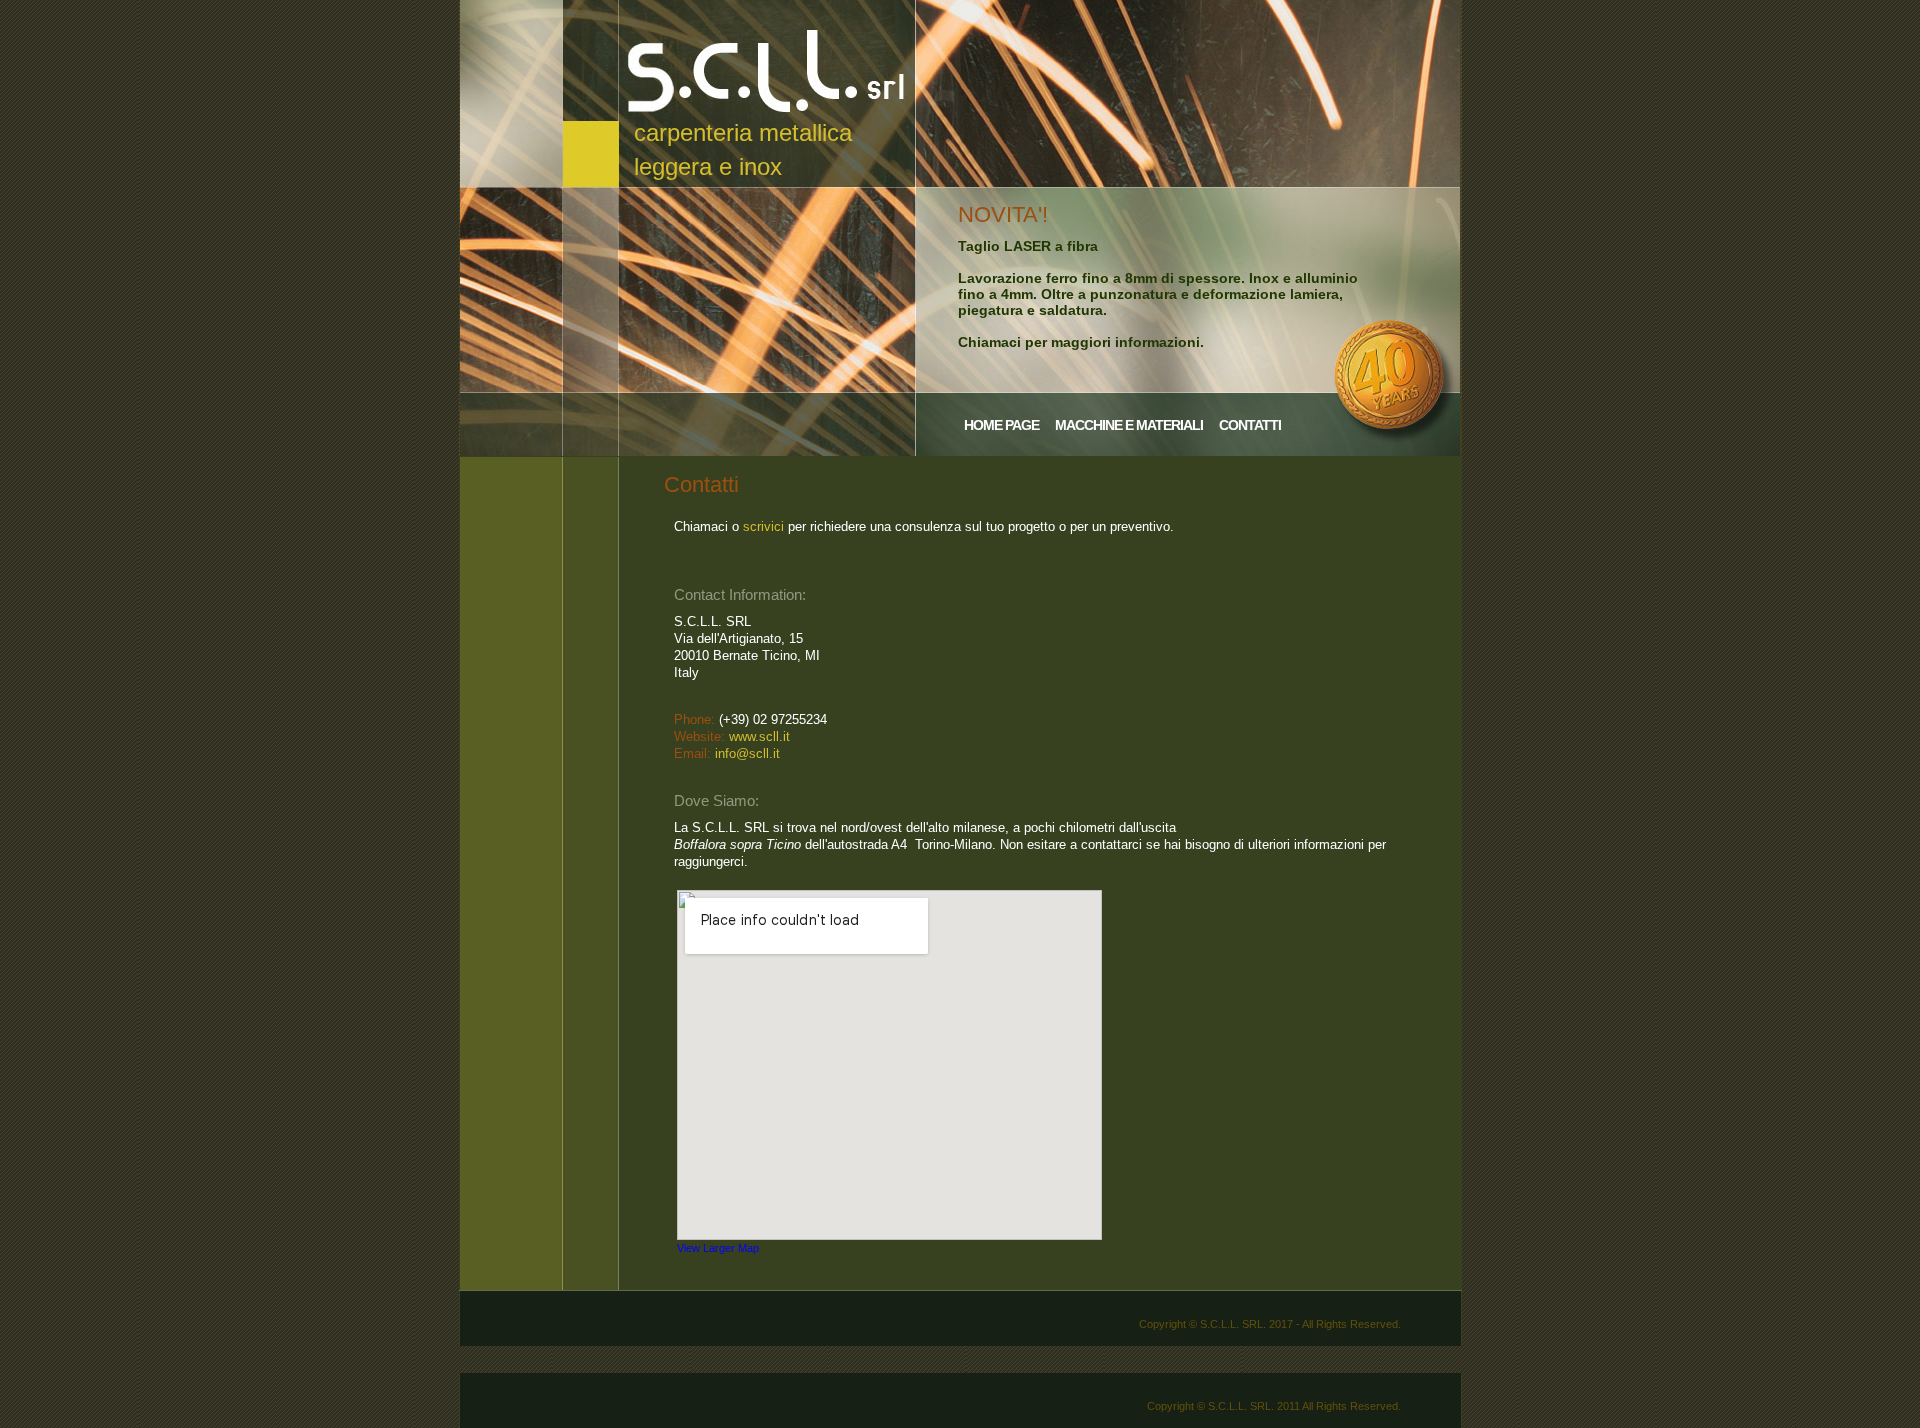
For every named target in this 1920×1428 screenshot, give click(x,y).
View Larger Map (718, 1248)
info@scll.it (747, 753)
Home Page (1001, 425)
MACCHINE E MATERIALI (1129, 425)
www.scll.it (759, 736)
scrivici (763, 526)
